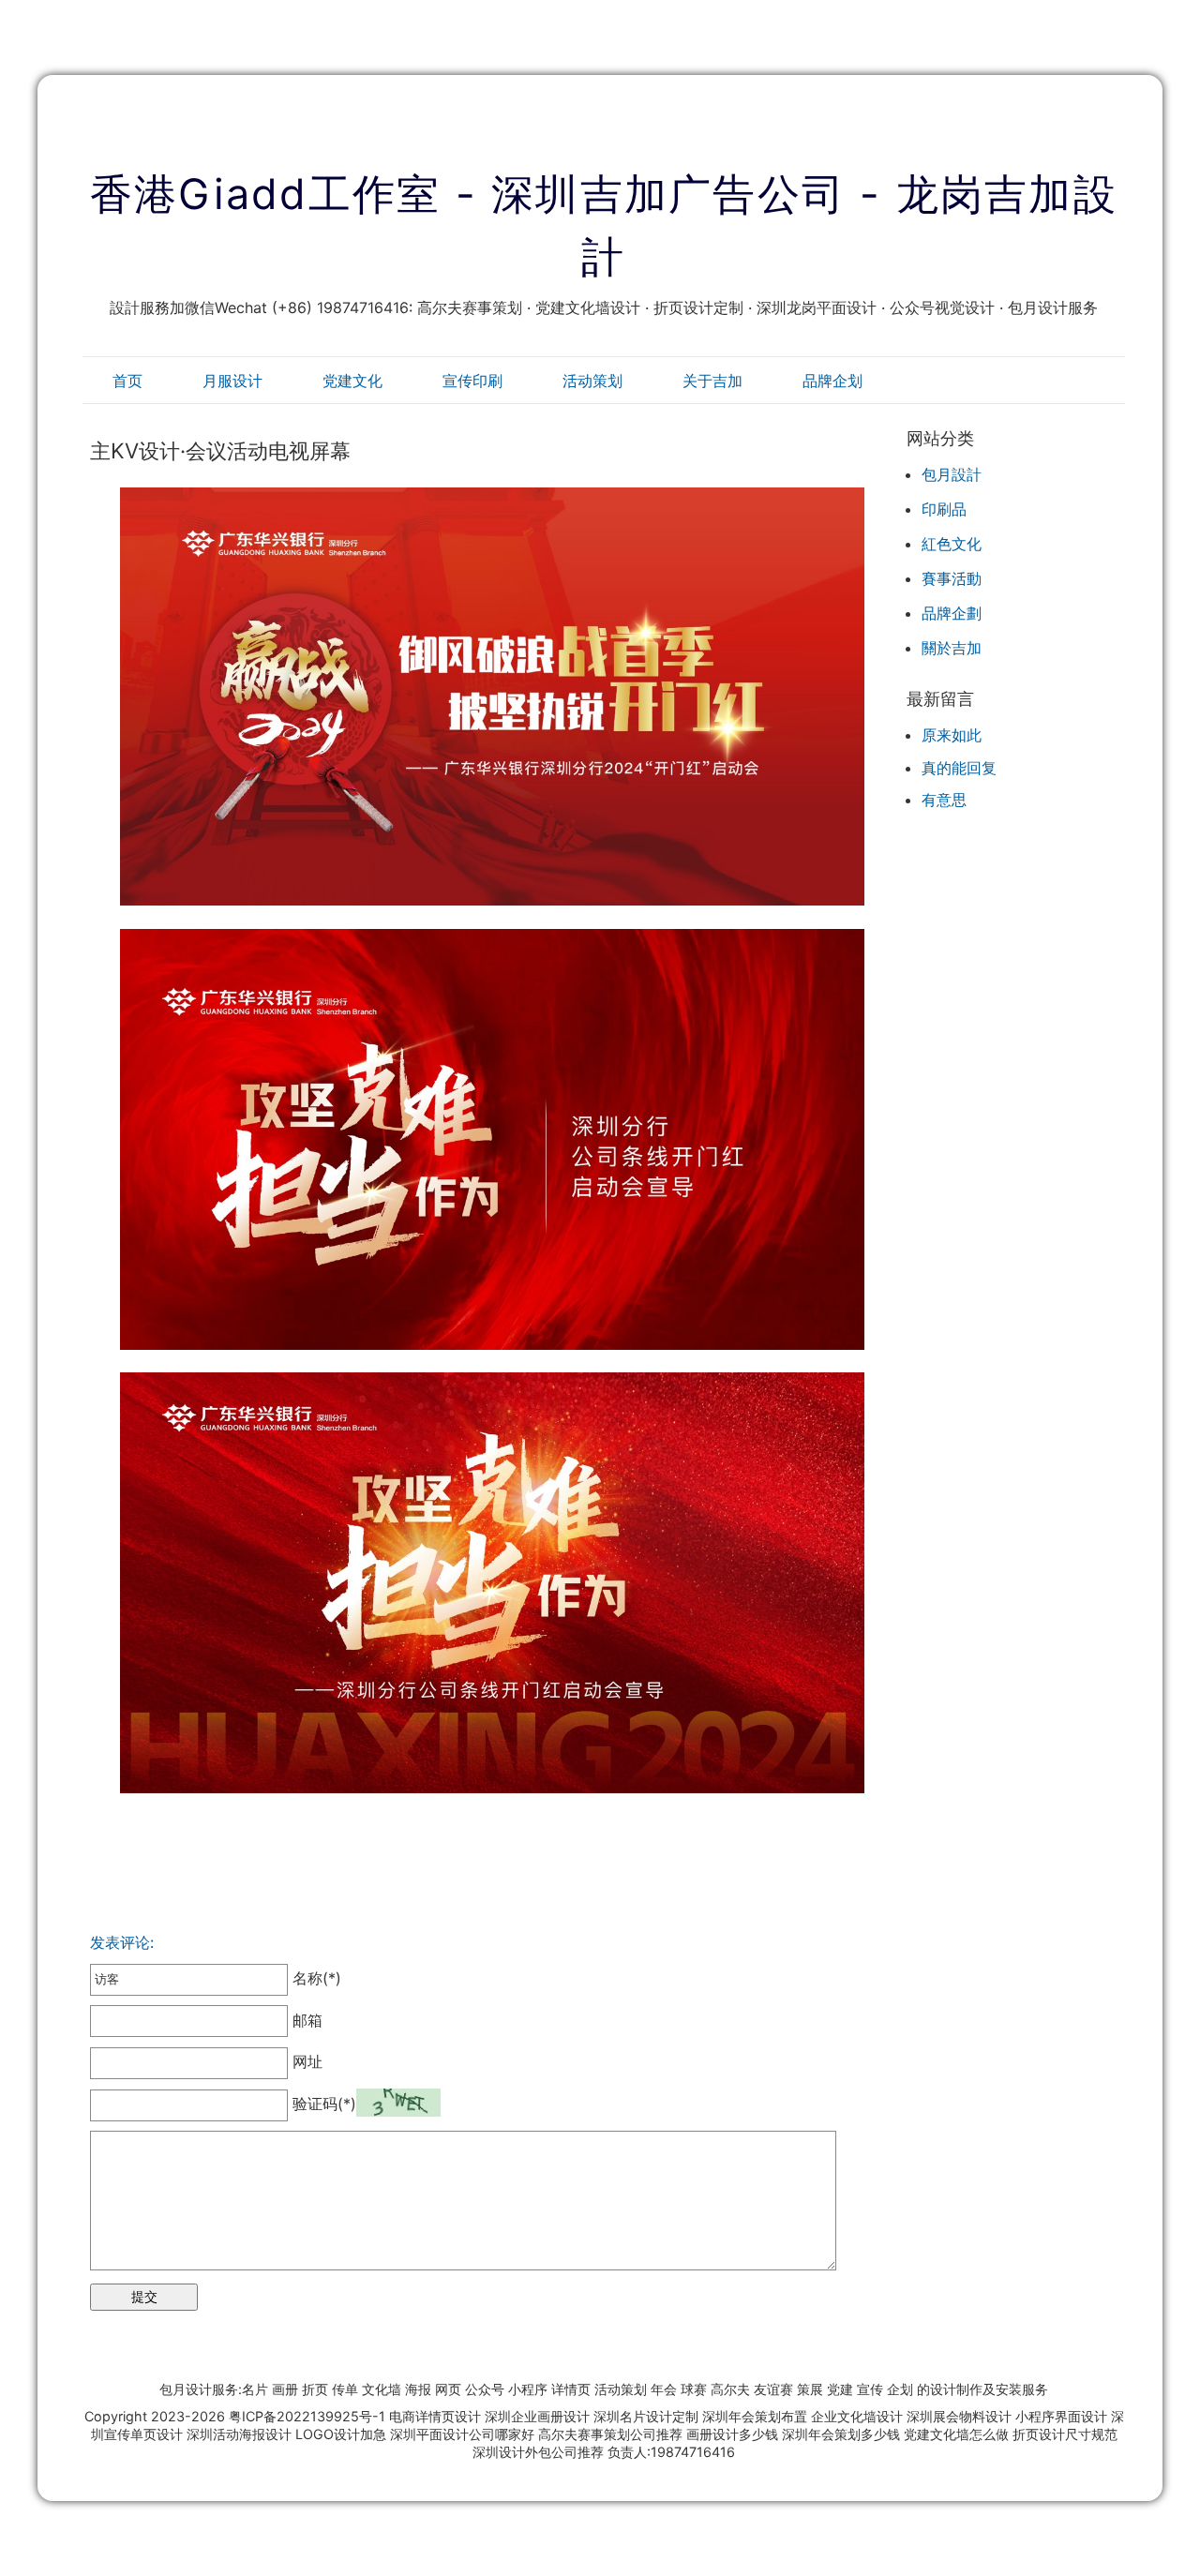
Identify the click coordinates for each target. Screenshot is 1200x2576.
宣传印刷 (472, 381)
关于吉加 (712, 381)
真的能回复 (959, 768)
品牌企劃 (952, 613)
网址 (305, 2061)
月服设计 (232, 381)
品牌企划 (832, 381)
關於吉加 (952, 648)
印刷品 (944, 509)
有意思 (944, 800)
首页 (127, 381)
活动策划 (592, 381)
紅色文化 (952, 544)
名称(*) (315, 1978)
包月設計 (952, 474)
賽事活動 (952, 578)
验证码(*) (324, 2104)
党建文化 (352, 381)
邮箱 (305, 2020)
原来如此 (952, 735)
